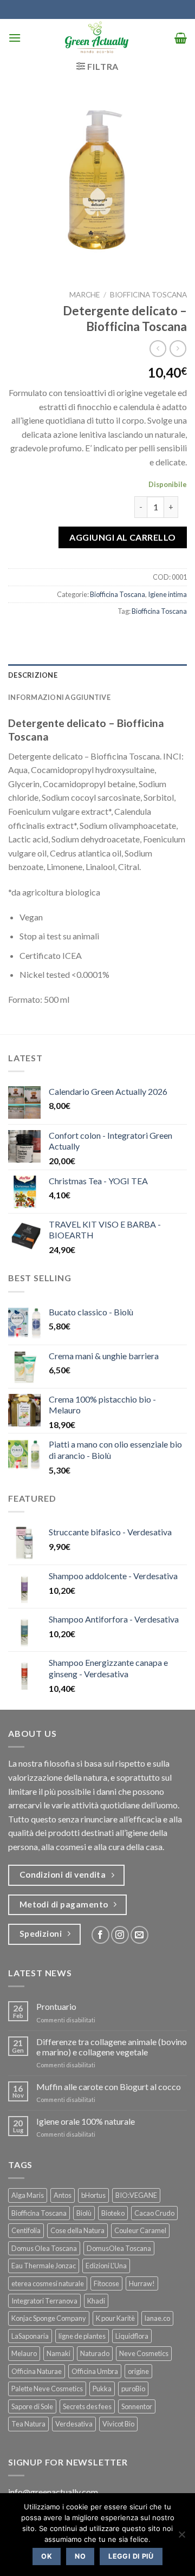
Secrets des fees (87, 2406)
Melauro (24, 2353)
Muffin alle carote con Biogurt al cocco (109, 2087)
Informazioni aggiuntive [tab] (59, 697)
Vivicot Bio (118, 2424)
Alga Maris (28, 2195)
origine (138, 2371)
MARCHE (84, 295)
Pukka (102, 2389)
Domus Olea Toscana (44, 2248)
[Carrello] (181, 38)
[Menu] (15, 38)
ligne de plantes (82, 2336)
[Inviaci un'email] (139, 1935)
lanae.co (157, 2318)
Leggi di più (131, 2556)
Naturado (95, 2353)
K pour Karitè (115, 2318)
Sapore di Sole (32, 2406)
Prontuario (56, 2006)
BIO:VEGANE (136, 2195)
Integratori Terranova (44, 2301)
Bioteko (113, 2213)
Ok (47, 2556)
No (80, 2556)
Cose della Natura (77, 2230)
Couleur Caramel (140, 2230)
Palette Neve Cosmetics (47, 2389)
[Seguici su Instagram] (120, 1935)
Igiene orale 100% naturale (86, 2121)
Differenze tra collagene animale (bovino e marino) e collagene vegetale (112, 2047)
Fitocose (106, 2283)
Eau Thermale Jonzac (44, 2266)
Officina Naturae (37, 2371)
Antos (63, 2195)
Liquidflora (132, 2336)
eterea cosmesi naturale (48, 2283)
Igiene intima (167, 594)
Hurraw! (142, 2283)
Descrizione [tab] (33, 675)
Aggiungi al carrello (123, 537)
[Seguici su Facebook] (100, 1935)
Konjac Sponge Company (49, 2318)
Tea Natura (28, 2424)
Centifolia (26, 2230)
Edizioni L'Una (106, 2266)
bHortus (93, 2195)
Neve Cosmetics (144, 2353)
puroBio (133, 2389)
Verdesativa (74, 2424)
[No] (181, 2538)
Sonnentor (137, 2406)
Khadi (96, 2301)
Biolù (84, 2213)
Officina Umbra (95, 2371)
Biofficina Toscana (148, 295)
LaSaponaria (30, 2336)
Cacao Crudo (154, 2213)
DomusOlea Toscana (119, 2248)
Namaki (58, 2353)
